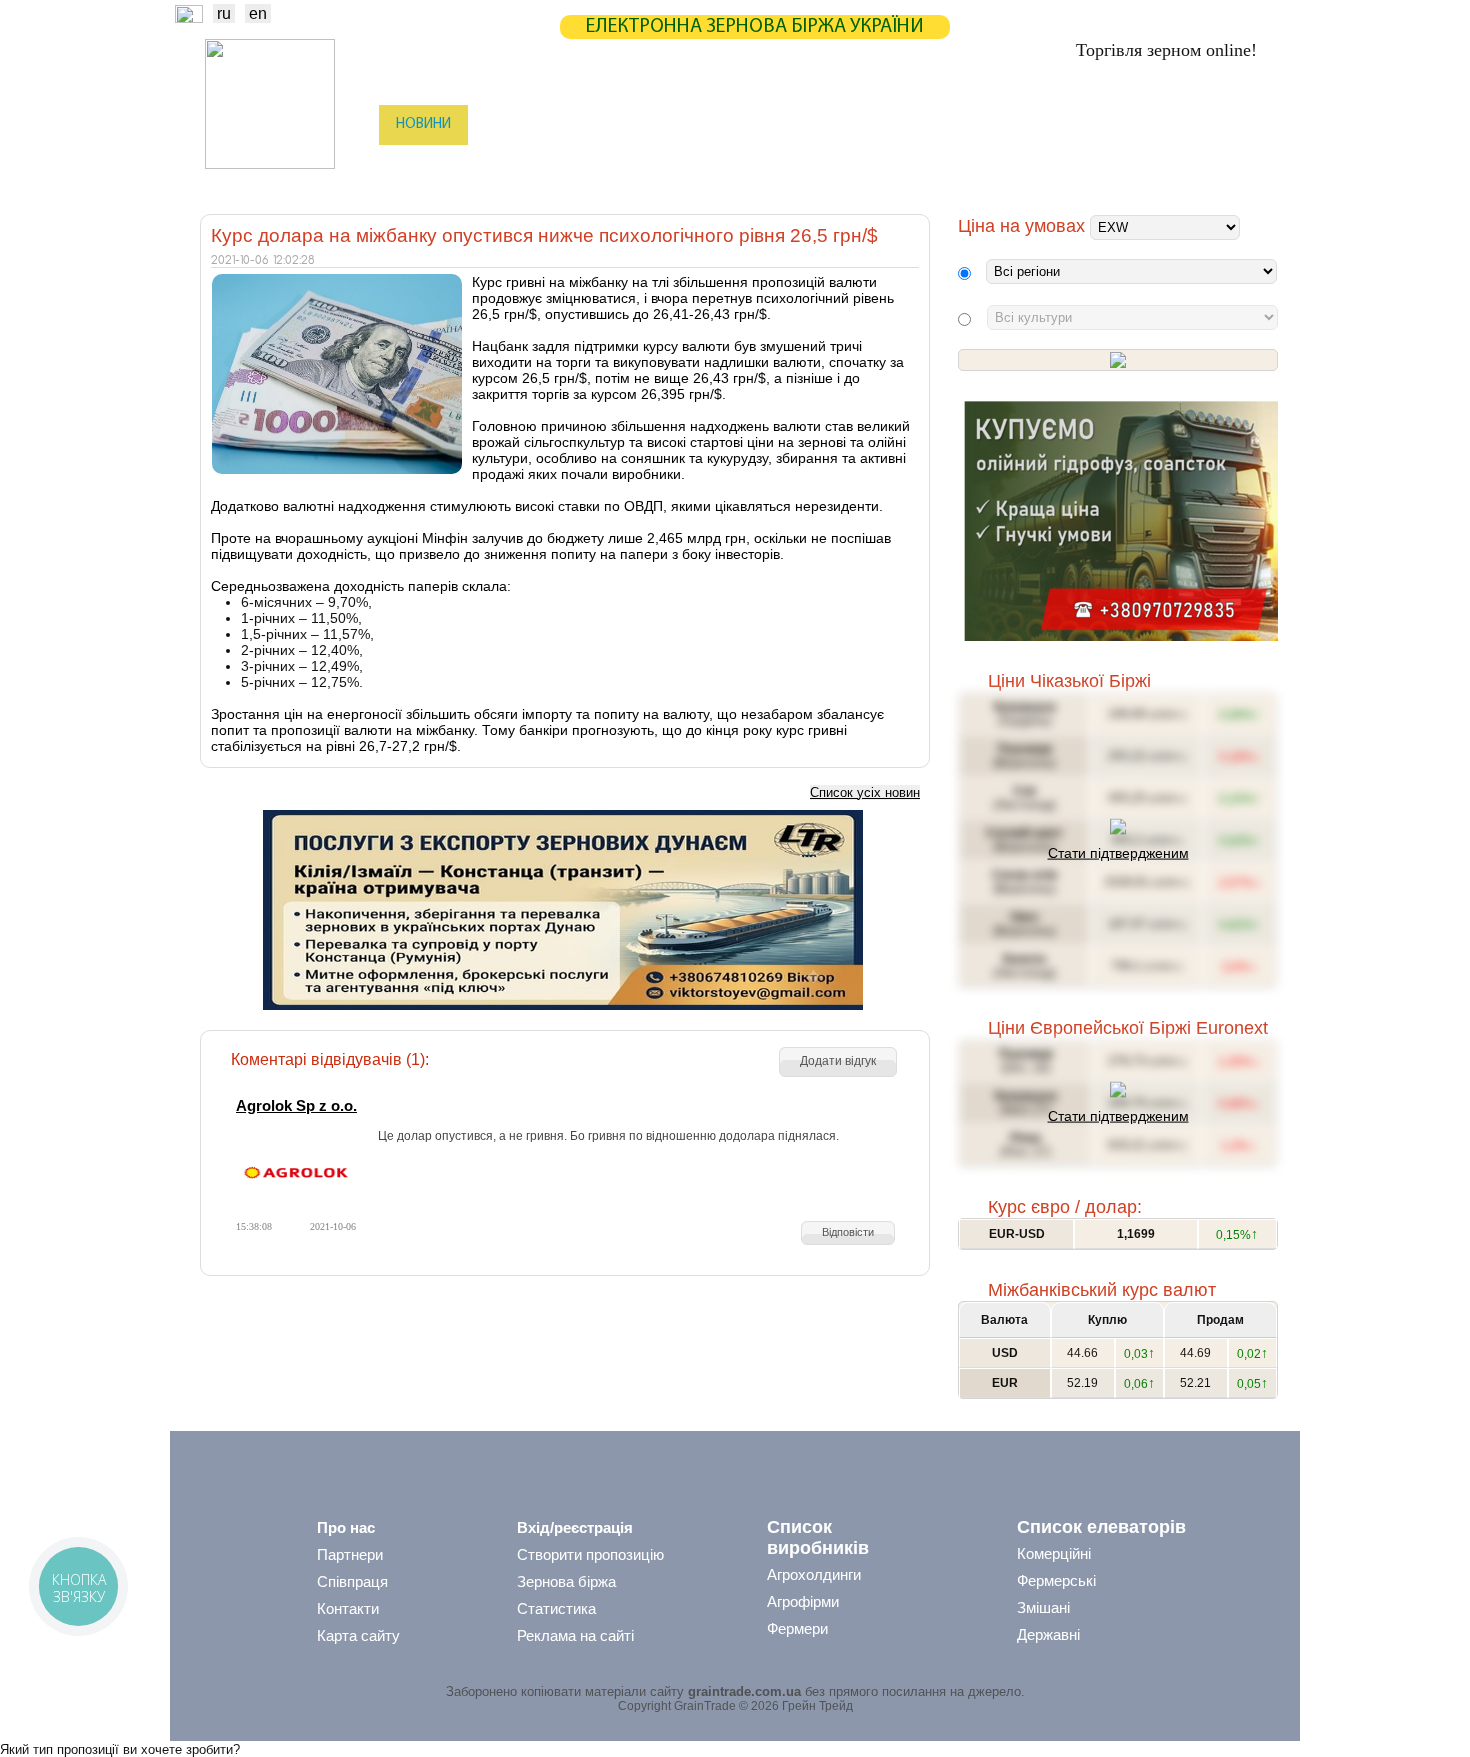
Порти (830, 165)
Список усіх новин (865, 792)
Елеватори (626, 165)
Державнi (1048, 1634)
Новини (423, 124)
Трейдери (426, 165)
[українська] (189, 17)
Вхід (1243, 126)
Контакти (348, 1608)
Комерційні (1054, 1553)
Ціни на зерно (1011, 124)
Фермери (797, 1628)
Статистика (598, 124)
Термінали (918, 165)
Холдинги (1018, 165)
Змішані (1043, 1607)
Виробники (524, 165)
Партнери (897, 124)
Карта (693, 124)
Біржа (504, 124)
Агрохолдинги (814, 1574)
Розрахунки (788, 124)
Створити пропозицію (590, 1554)
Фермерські (1056, 1580)
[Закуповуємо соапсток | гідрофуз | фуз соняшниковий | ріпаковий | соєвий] (1120, 636)
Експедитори (734, 165)
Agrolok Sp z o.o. (296, 1105)
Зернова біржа (566, 1581)
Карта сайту (358, 1635)
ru (224, 13)
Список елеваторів (1101, 1527)
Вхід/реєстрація (575, 1527)
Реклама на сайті (575, 1635)
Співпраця (352, 1581)
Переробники (1125, 165)
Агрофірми (803, 1601)
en (258, 13)
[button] (838, 1062)
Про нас (346, 1527)
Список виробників (818, 1537)
